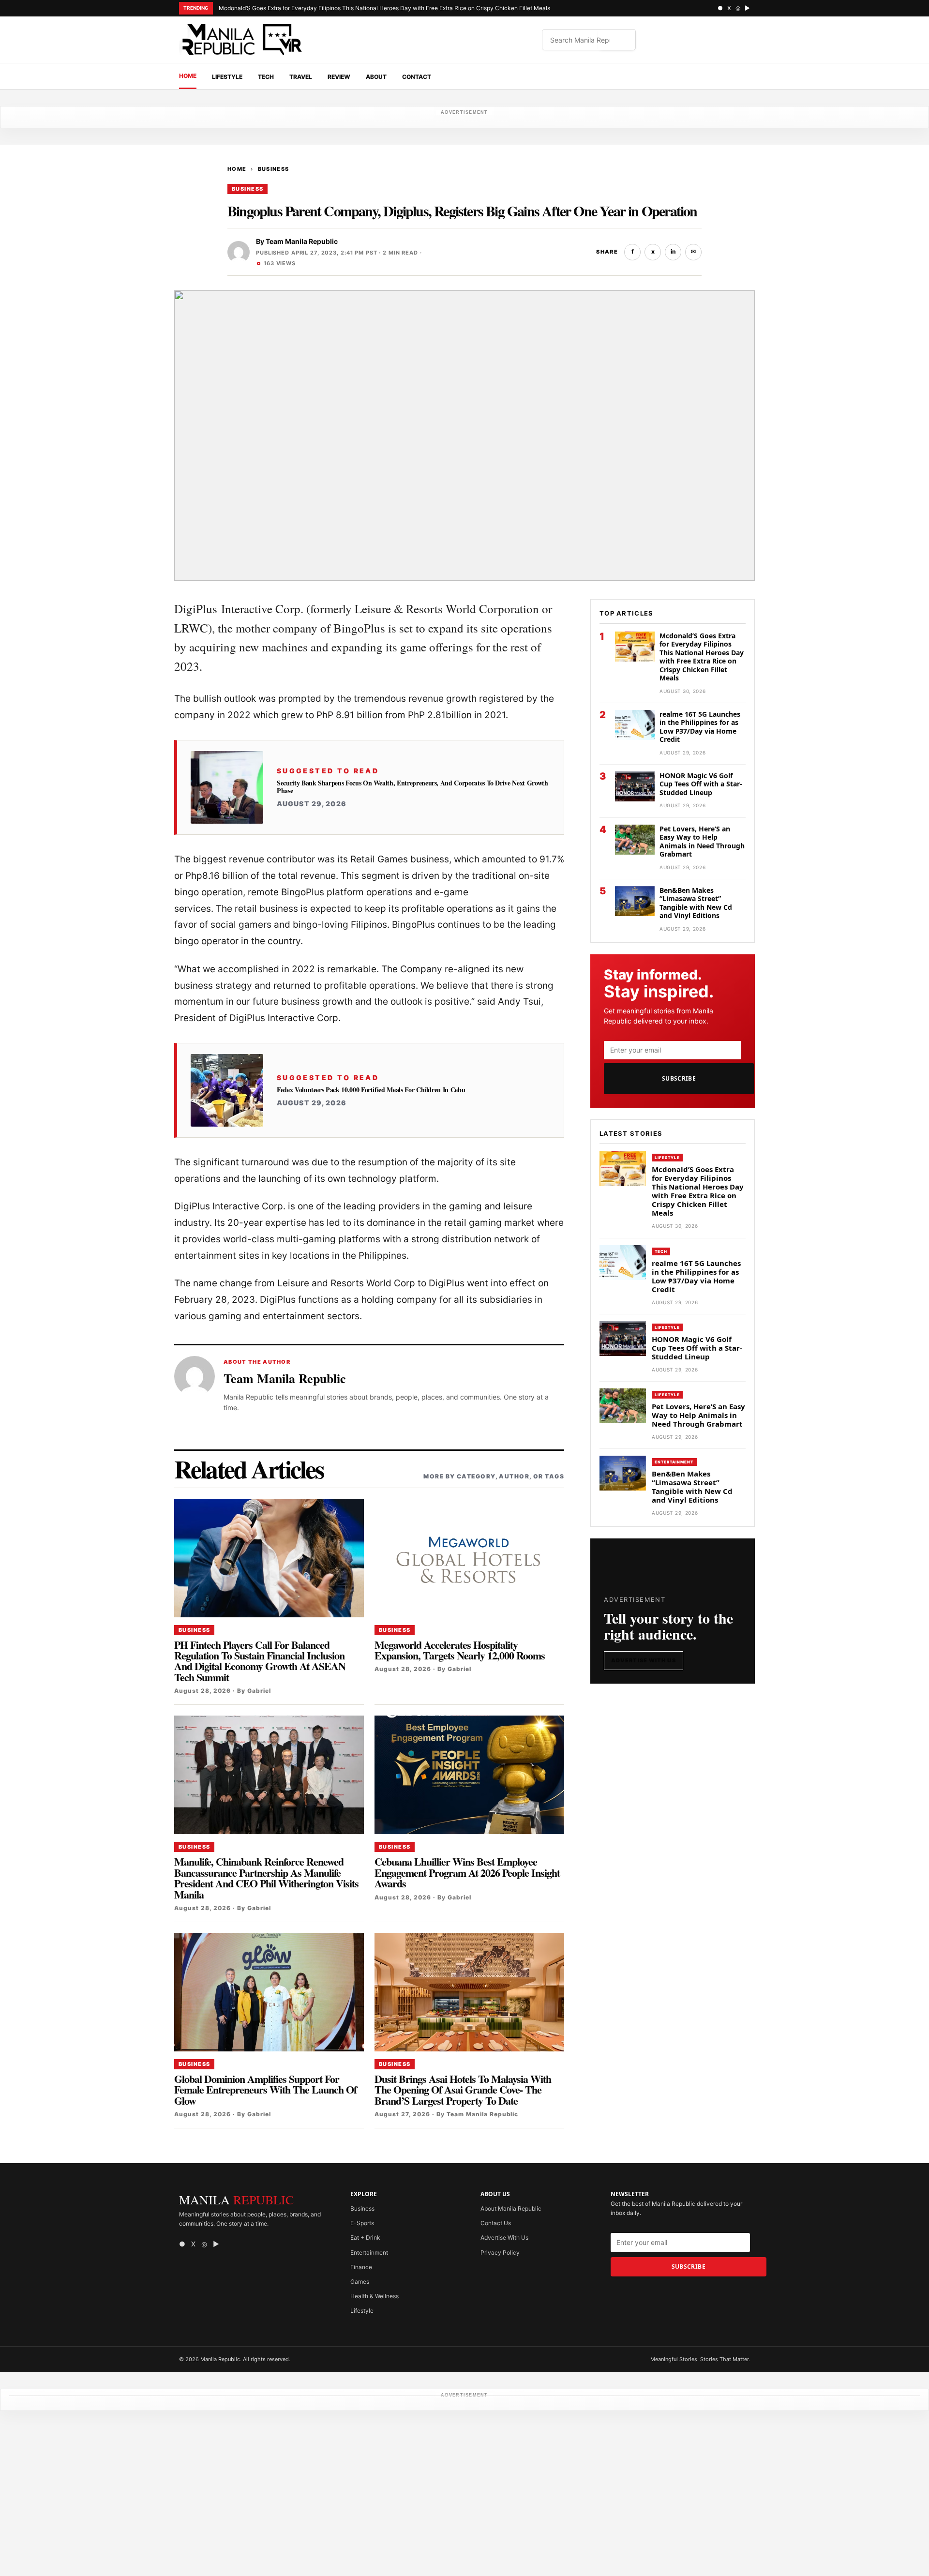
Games (360, 2282)
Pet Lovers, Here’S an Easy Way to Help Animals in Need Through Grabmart (702, 842)
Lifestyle (227, 77)
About (376, 77)
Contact (417, 77)
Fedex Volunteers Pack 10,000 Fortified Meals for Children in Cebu (371, 1090)
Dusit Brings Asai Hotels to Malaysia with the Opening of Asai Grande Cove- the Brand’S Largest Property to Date (463, 2090)
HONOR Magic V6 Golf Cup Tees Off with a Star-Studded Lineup (701, 784)
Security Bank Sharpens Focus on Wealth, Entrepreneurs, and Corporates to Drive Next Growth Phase (412, 787)
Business (274, 169)
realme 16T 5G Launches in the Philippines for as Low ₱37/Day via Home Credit (700, 727)
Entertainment (674, 1462)
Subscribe (679, 1078)
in (673, 251)
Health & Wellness (375, 2296)
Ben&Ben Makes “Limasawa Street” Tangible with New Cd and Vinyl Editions (696, 903)
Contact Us (496, 2223)
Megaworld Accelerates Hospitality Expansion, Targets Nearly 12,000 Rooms (460, 1650)
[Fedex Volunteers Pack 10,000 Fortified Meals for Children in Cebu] (227, 1090)
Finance (361, 2267)
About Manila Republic (511, 2208)
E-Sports (362, 2223)
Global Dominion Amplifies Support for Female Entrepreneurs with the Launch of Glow (265, 2090)
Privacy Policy (500, 2252)
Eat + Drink (365, 2237)
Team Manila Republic (302, 241)
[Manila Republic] (242, 40)
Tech (266, 77)
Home (188, 76)
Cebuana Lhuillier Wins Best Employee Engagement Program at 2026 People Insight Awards (467, 1872)
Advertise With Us (644, 1660)
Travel (301, 77)
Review (339, 77)
